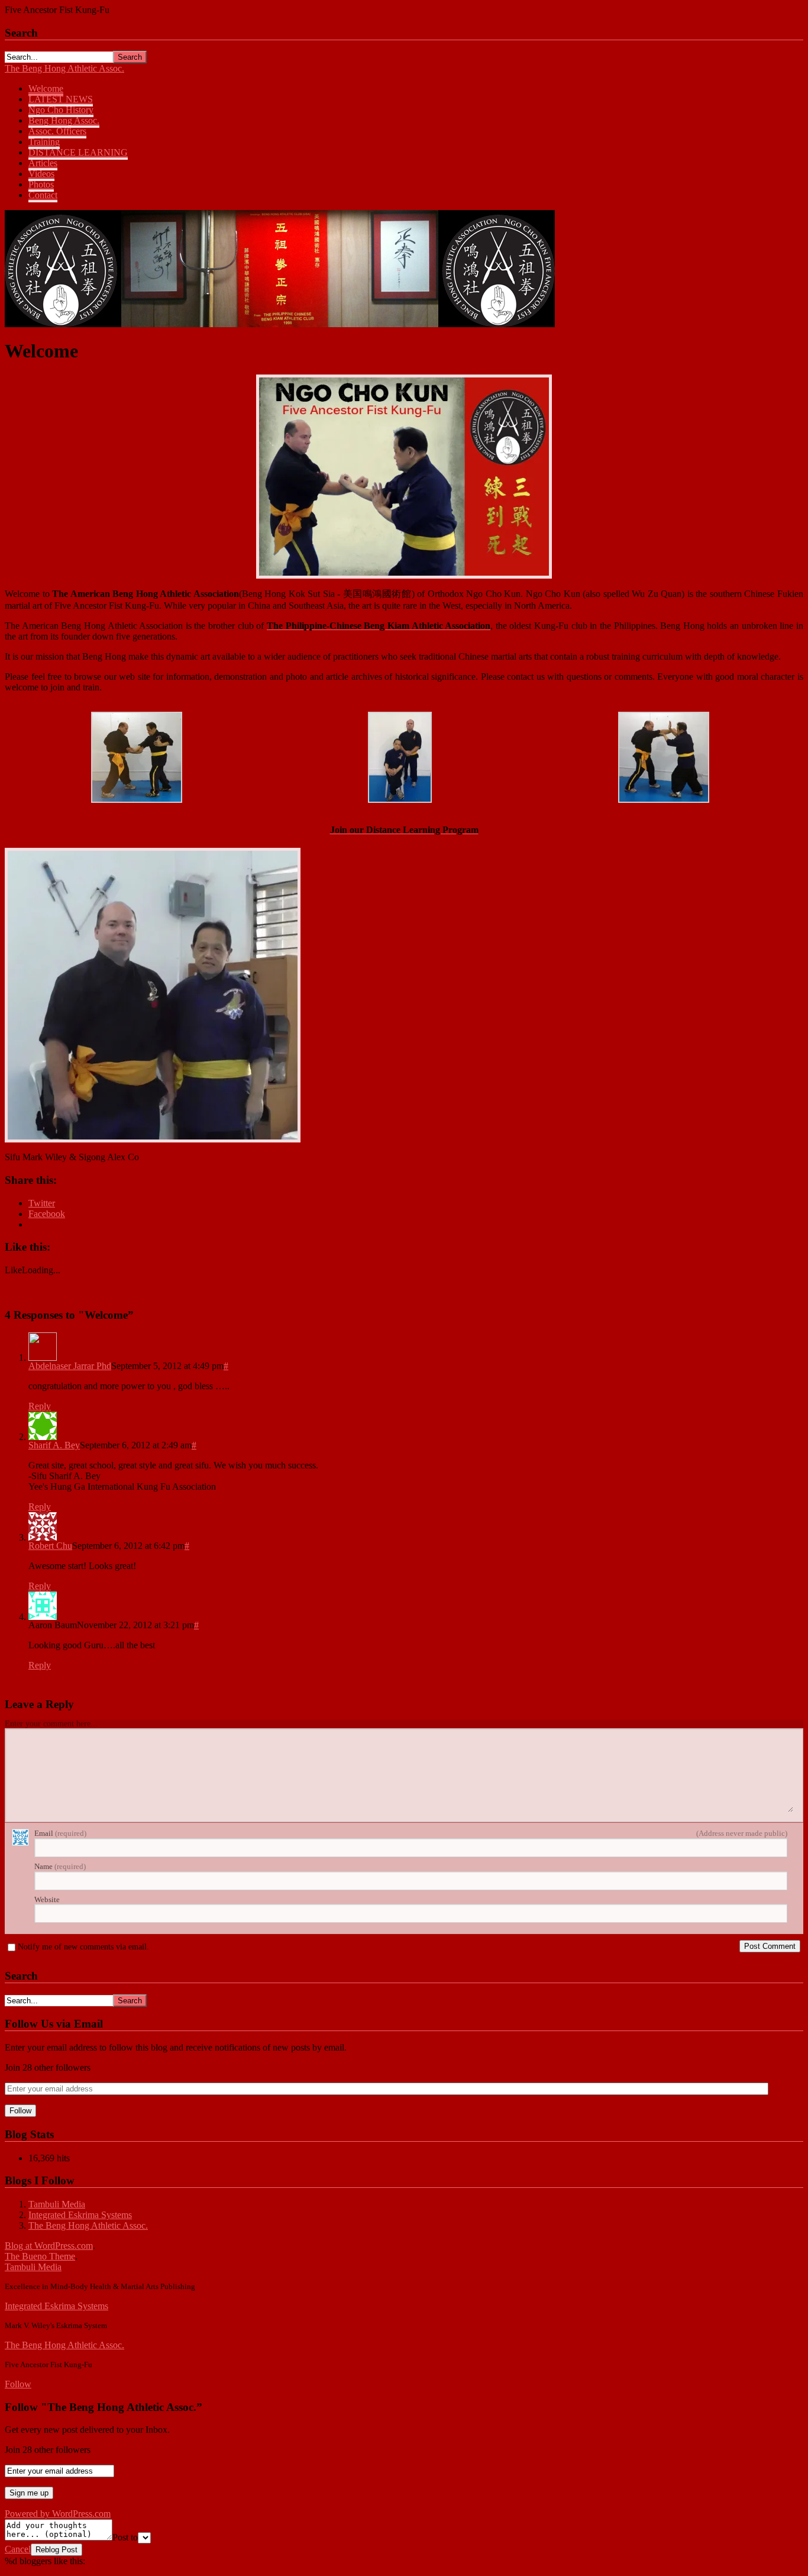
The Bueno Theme (40, 2256)
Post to (125, 2537)
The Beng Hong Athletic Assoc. (64, 68)
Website (47, 1899)
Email (60, 1833)
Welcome (46, 88)
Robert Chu (50, 1546)
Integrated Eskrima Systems (80, 2215)
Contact (43, 195)
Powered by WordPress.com (58, 2514)
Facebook (47, 1214)
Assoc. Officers (57, 131)
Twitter (42, 1203)
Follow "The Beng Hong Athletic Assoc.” (104, 2407)
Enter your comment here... (51, 1724)
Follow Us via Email (54, 2024)
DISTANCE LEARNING (78, 152)
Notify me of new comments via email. (83, 1947)
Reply (40, 1406)
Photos (41, 184)
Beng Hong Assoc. (64, 120)
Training (44, 142)
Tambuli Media (57, 2204)
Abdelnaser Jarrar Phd (70, 1366)
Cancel (18, 2549)
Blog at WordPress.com (49, 2246)
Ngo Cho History (61, 110)
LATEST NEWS (61, 99)
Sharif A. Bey (54, 1445)
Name (60, 1866)
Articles (43, 163)
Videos (41, 174)
